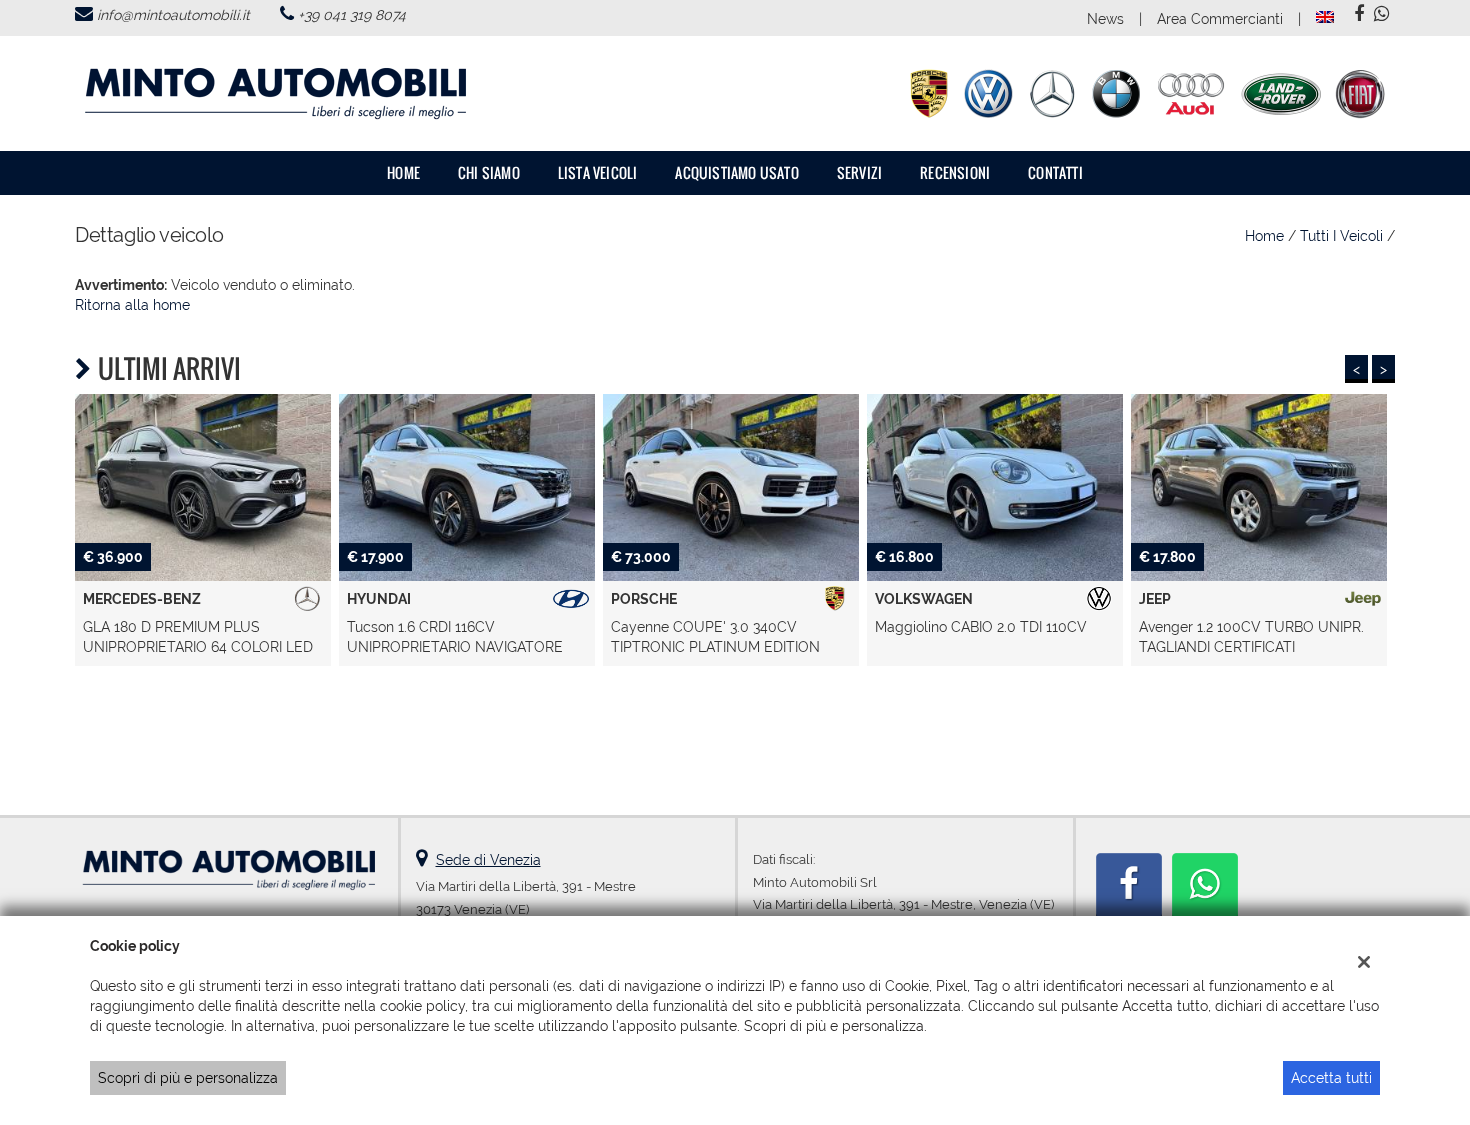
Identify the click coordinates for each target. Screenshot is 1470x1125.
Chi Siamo (489, 172)
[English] (1325, 16)
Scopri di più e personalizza (188, 1078)
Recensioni (955, 172)
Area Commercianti (1220, 19)
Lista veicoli (598, 172)
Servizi (859, 172)
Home (403, 172)
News (1105, 19)
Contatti (1055, 172)
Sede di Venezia (488, 860)
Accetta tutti (1331, 1078)
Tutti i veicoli (1341, 236)
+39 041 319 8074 (352, 15)
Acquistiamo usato (736, 172)
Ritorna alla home (132, 305)
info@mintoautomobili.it (173, 15)
